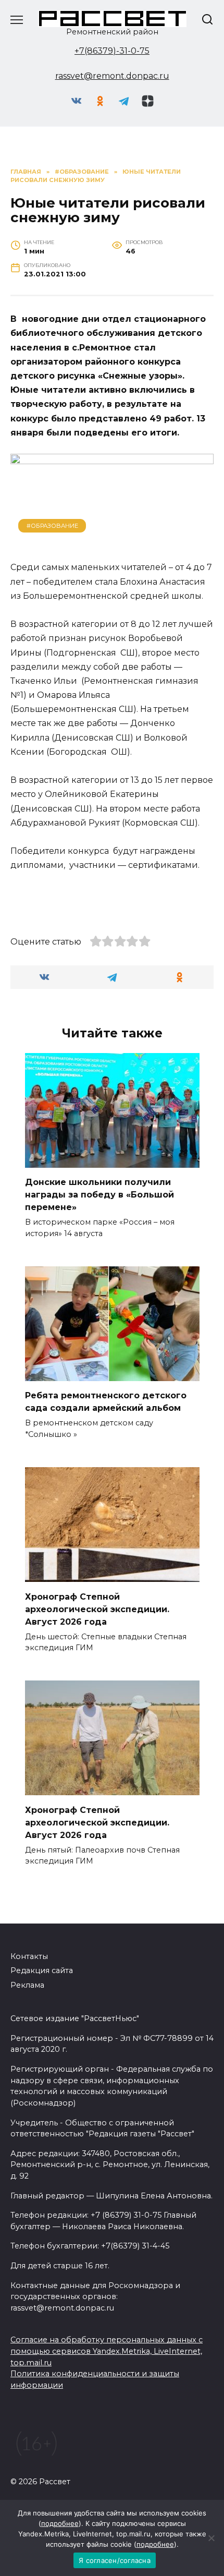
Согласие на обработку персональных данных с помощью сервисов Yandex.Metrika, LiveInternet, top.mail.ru (107, 2351)
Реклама (27, 1985)
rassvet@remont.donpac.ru (112, 76)
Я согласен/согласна (115, 2560)
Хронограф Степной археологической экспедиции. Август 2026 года (97, 1609)
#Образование (52, 526)
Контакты (29, 1956)
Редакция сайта (42, 1970)
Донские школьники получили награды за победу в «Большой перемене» (99, 1195)
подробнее (60, 2523)
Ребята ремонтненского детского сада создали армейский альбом (106, 1402)
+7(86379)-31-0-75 (112, 51)
